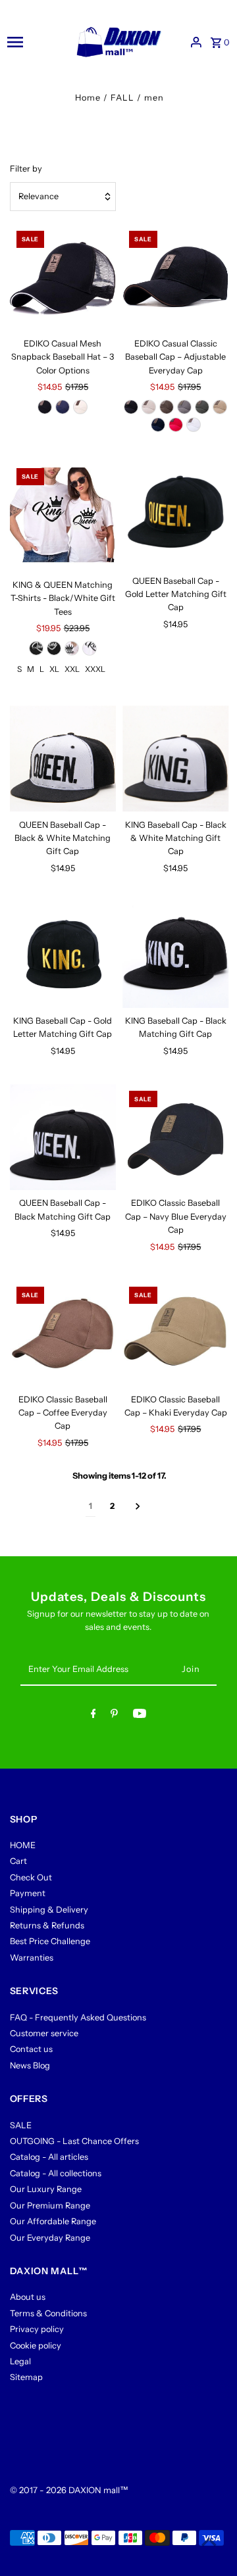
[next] (138, 1507)
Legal (20, 2361)
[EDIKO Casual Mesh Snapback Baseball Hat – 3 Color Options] (63, 277)
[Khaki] (220, 407)
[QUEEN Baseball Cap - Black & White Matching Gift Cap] (63, 759)
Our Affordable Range (53, 2221)
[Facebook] (93, 1716)
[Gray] (184, 407)
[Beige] (80, 407)
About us (28, 2297)
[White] (194, 425)
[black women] (36, 648)
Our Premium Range (50, 2206)
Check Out (31, 1877)
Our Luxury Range (46, 2189)
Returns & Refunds (47, 1925)
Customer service (44, 2033)
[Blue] (63, 407)
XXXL (95, 669)
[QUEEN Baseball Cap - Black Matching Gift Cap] (63, 1137)
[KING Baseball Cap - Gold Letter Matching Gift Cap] (63, 955)
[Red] (176, 425)
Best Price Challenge (50, 1941)
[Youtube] (140, 1716)
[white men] (90, 648)
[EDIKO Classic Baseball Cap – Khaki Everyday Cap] (176, 1333)
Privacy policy (37, 2329)
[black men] (54, 648)
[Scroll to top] (209, 2541)
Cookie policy (36, 2346)
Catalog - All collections (56, 2173)
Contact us (31, 2049)
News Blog (30, 2065)
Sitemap (26, 2377)
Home (88, 98)
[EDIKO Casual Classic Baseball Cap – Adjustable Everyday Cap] (176, 277)
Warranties (32, 1958)
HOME (23, 1845)
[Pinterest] (114, 1716)
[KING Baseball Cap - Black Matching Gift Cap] (176, 955)
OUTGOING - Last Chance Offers (74, 2141)
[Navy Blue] (158, 425)
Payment (28, 1893)
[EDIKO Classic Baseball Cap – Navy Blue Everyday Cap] (176, 1137)
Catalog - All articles (49, 2157)
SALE (21, 2125)
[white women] (72, 648)
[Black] (45, 407)
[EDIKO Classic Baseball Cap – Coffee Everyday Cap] (63, 1333)
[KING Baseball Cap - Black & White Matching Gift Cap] (176, 759)
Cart (18, 1861)
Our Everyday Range (50, 2238)
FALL (122, 98)
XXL (72, 669)
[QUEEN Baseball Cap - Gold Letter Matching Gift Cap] (176, 515)
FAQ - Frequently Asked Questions (78, 2017)
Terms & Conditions (48, 2313)
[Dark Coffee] (167, 407)
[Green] (202, 407)
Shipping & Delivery (49, 1910)
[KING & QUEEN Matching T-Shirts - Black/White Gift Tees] (63, 517)
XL (54, 669)
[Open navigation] (34, 42)
